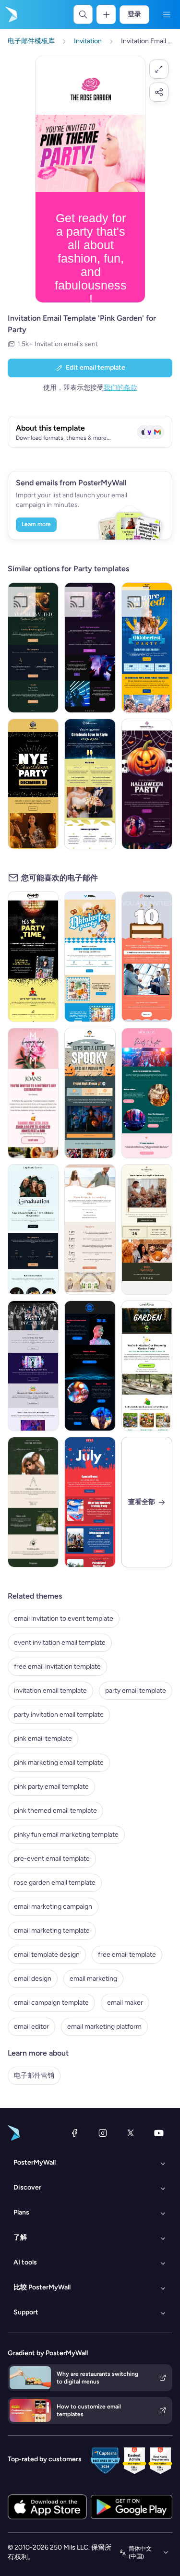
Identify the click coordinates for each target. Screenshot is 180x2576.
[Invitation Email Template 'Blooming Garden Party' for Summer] (147, 1366)
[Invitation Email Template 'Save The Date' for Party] (90, 1229)
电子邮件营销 (34, 2076)
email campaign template (51, 2003)
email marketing (93, 1979)
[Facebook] (74, 2133)
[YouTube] (159, 2133)
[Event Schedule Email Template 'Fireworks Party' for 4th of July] (90, 1502)
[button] (159, 69)
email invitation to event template (64, 1619)
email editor (31, 2027)
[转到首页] (11, 14)
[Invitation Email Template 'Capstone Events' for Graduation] (33, 1229)
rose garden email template (55, 1883)
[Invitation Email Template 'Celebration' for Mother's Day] (33, 1093)
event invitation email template (60, 1643)
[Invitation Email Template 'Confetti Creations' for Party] (33, 957)
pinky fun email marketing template (66, 1835)
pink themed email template (55, 1811)
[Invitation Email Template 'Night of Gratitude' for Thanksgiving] (147, 1229)
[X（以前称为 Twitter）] (131, 2133)
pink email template (43, 1739)
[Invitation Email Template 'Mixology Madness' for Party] (147, 1093)
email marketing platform (104, 2027)
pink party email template (51, 1787)
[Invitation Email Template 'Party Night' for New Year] (33, 784)
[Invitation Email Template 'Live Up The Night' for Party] (33, 1366)
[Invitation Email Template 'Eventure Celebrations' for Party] (147, 957)
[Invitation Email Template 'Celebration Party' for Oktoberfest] (90, 957)
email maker (125, 2003)
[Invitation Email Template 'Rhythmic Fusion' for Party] (90, 648)
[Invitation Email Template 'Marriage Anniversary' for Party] (90, 784)
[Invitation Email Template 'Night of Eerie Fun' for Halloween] (147, 784)
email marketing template (52, 1931)
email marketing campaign (53, 1907)
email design (33, 1979)
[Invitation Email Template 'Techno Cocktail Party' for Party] (90, 1366)
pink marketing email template (59, 1763)
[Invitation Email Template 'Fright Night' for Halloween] (90, 1093)
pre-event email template (52, 1859)
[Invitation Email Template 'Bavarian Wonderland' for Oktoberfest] (147, 648)
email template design (47, 1955)
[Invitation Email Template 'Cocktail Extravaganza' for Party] (33, 648)
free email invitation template (57, 1667)
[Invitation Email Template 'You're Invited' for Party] (33, 1502)
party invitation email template (59, 1715)
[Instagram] (103, 2133)
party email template (136, 1691)
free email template (127, 1955)
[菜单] (167, 14)
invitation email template (50, 1691)
